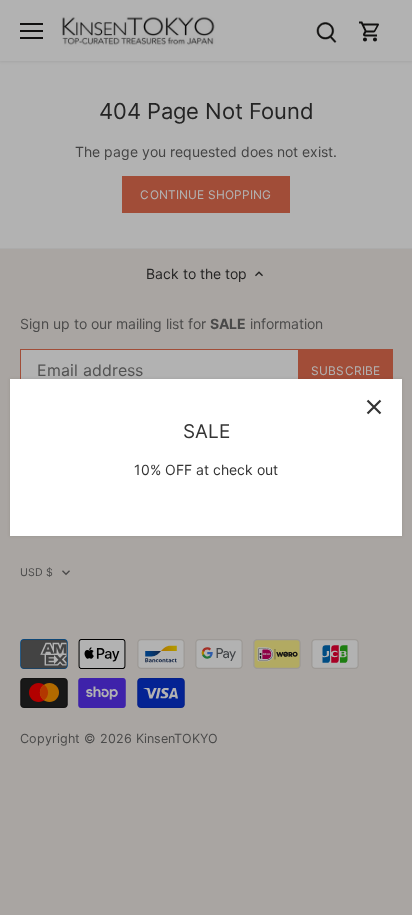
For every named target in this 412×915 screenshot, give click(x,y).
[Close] (374, 407)
